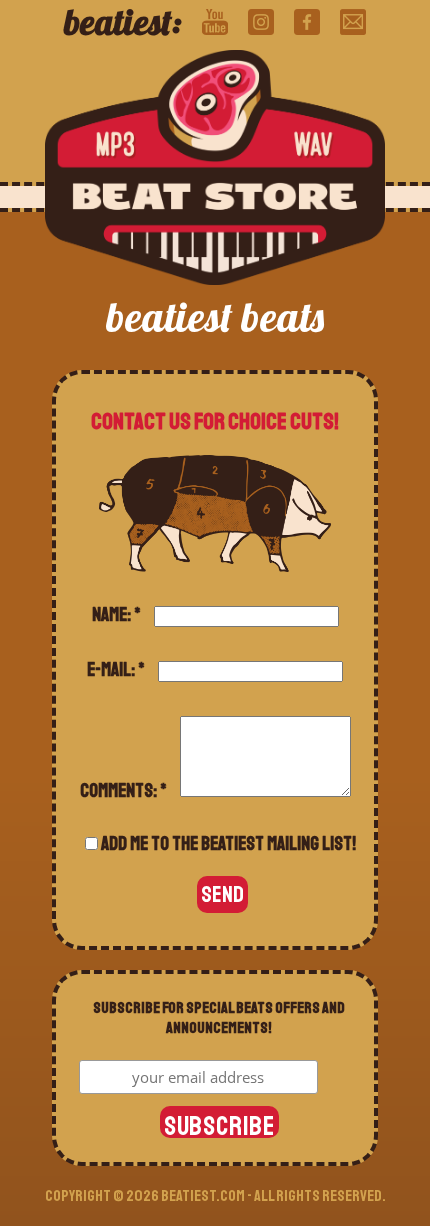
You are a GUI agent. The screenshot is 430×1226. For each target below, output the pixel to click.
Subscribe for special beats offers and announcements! (219, 1018)
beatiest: (123, 22)
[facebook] (307, 29)
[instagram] (261, 29)
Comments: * (123, 791)
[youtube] (215, 26)
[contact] (353, 29)
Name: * (116, 615)
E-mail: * (116, 670)
